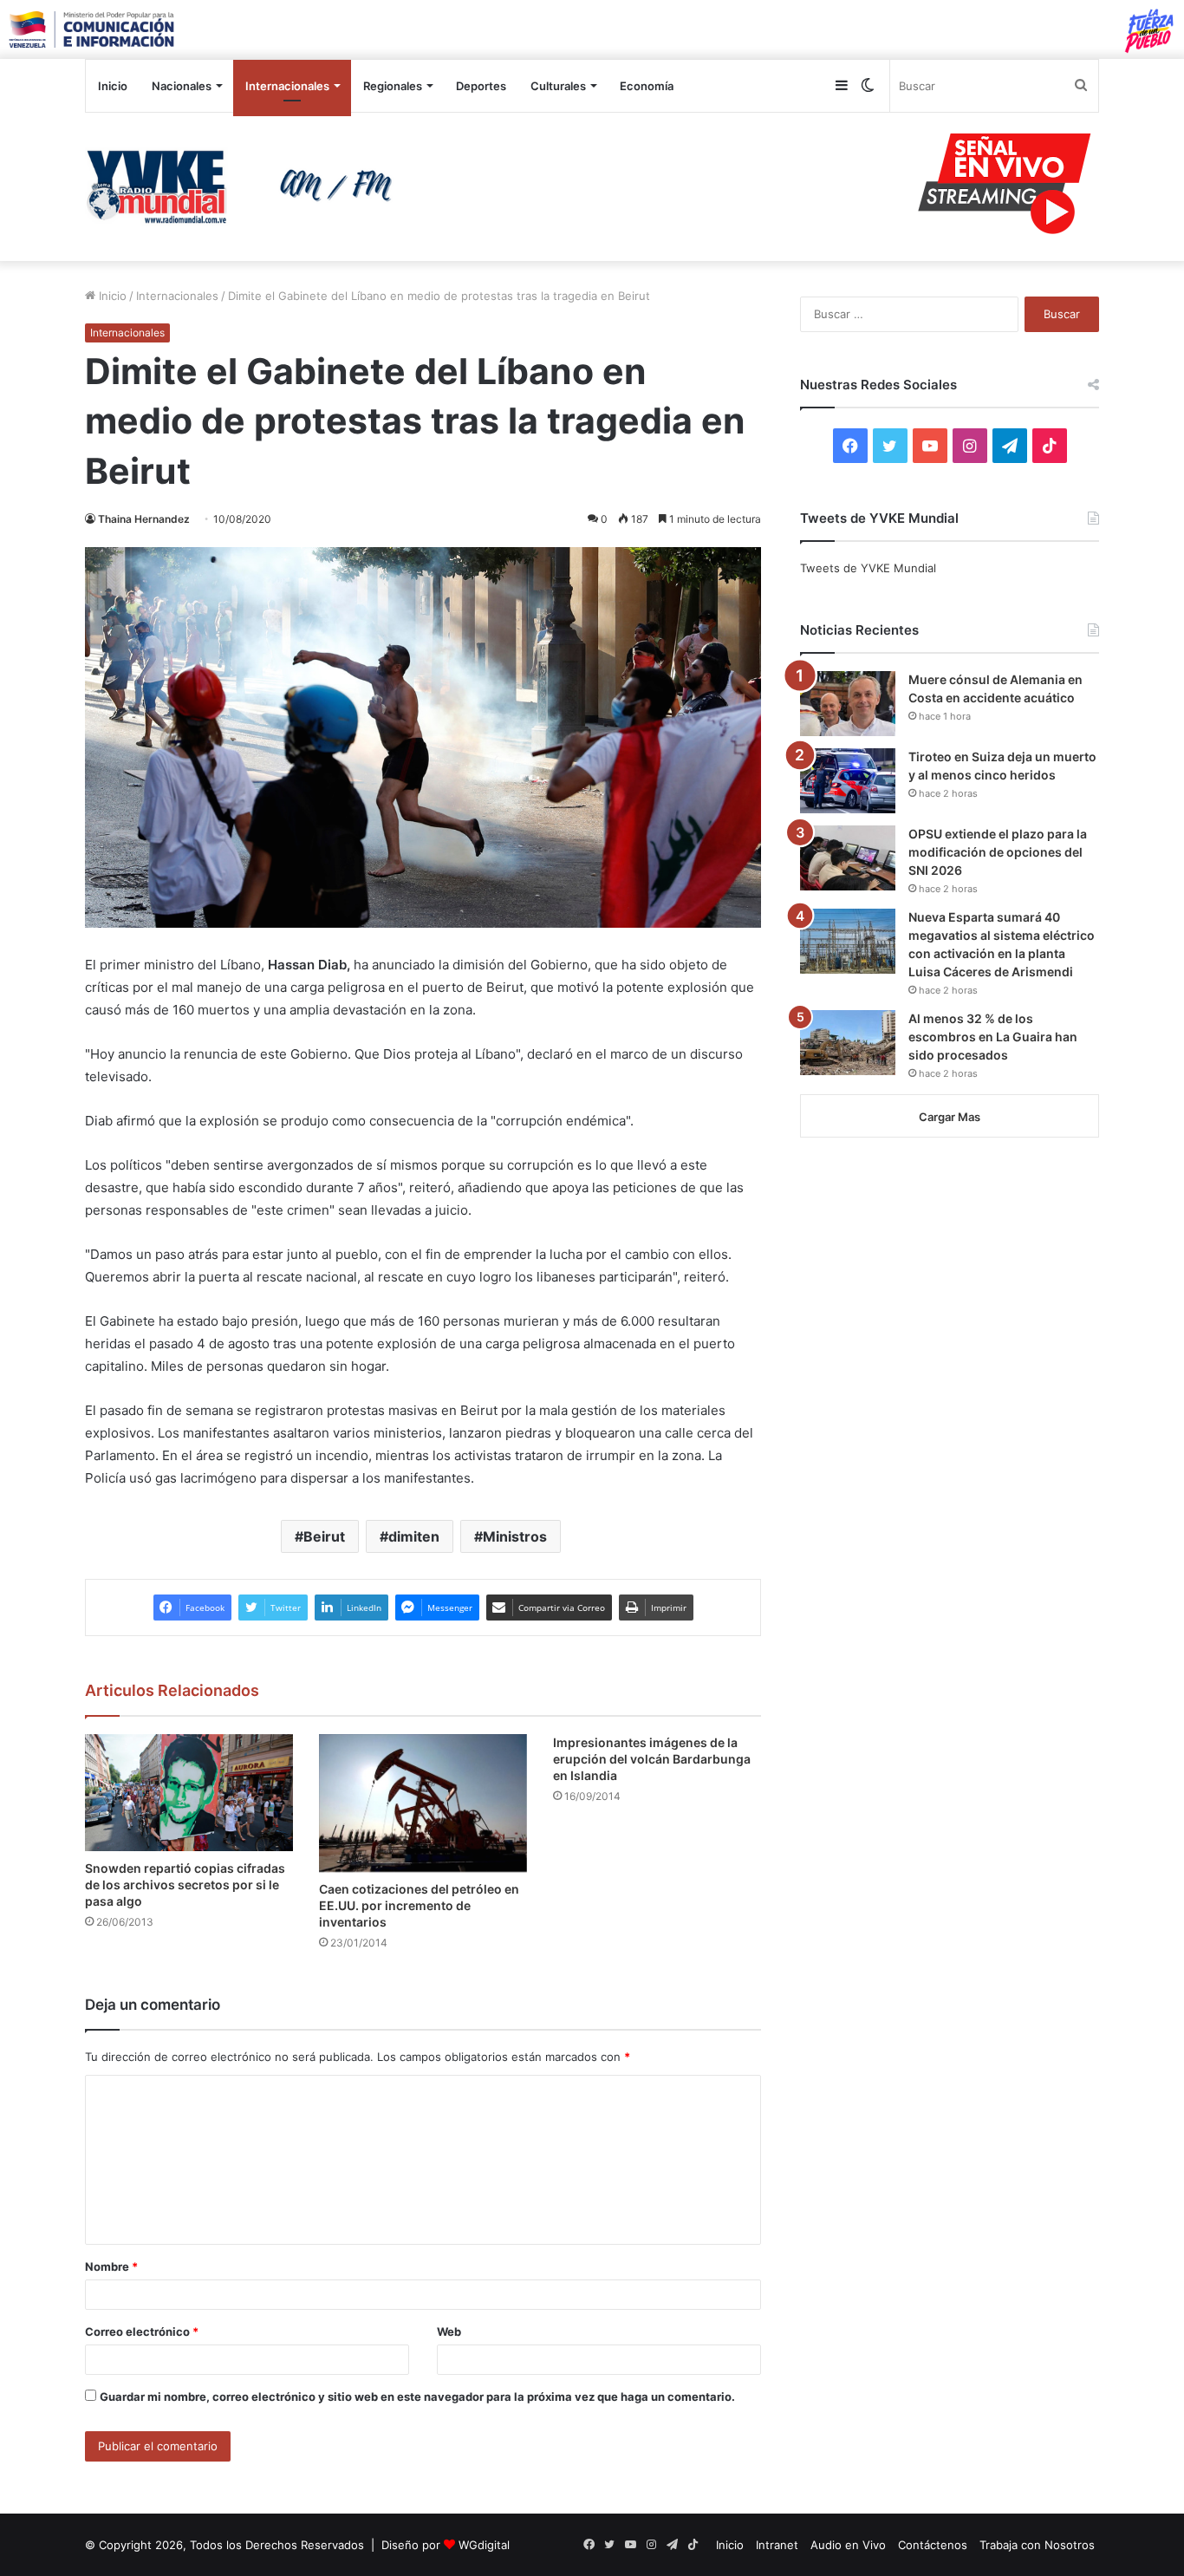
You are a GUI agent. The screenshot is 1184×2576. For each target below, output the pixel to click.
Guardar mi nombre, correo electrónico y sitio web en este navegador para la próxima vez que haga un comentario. (417, 2397)
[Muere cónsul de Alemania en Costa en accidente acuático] (848, 704)
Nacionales (182, 86)
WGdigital (484, 2545)
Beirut (324, 1536)
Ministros (515, 1536)
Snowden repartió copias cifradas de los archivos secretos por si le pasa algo (185, 1885)
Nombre (111, 2266)
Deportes (481, 86)
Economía (647, 86)
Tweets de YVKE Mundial (868, 568)
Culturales (558, 86)
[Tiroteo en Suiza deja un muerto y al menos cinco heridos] (848, 781)
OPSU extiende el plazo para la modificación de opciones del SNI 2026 (998, 852)
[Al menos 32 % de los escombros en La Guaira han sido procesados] (848, 1043)
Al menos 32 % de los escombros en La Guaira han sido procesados (993, 1037)
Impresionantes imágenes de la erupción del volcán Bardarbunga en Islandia (652, 1759)
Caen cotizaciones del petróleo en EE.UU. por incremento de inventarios (419, 1905)
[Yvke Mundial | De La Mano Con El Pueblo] (245, 186)
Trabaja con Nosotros (1037, 2545)
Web (449, 2331)
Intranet (777, 2545)
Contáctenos (933, 2545)
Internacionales (287, 86)
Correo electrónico (142, 2331)
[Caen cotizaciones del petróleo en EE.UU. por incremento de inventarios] (423, 1803)
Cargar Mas (950, 1117)
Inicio (113, 86)
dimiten (414, 1536)
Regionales (393, 86)
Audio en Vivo (848, 2545)
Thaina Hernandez (144, 519)
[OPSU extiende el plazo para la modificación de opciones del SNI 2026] (848, 858)
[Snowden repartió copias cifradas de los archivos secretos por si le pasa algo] (189, 1793)
